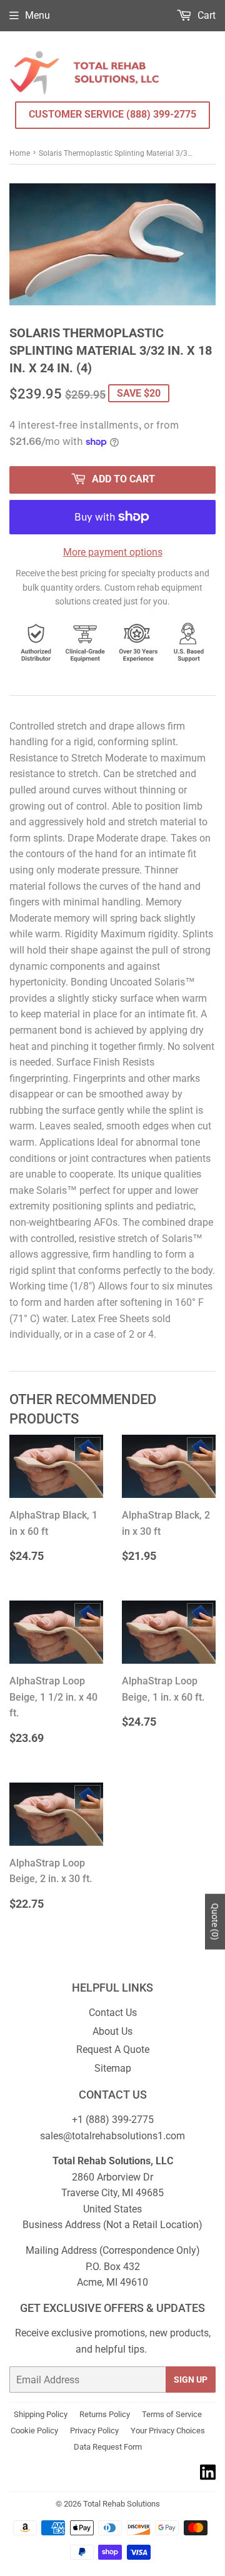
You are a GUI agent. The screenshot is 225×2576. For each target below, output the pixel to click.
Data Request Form (108, 2447)
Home (20, 153)
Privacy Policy (94, 2431)
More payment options (113, 552)
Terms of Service (172, 2414)
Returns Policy (105, 2414)
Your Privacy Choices (168, 2431)
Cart (205, 15)
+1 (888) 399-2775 (113, 2120)
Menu (37, 15)
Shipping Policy (41, 2414)
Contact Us (113, 2013)
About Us (112, 2031)
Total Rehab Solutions (122, 2504)
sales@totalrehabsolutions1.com (112, 2136)
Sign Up (191, 2380)
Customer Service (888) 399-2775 (112, 114)
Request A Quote (113, 2049)
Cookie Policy (34, 2431)
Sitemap (113, 2068)
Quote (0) (215, 1922)
